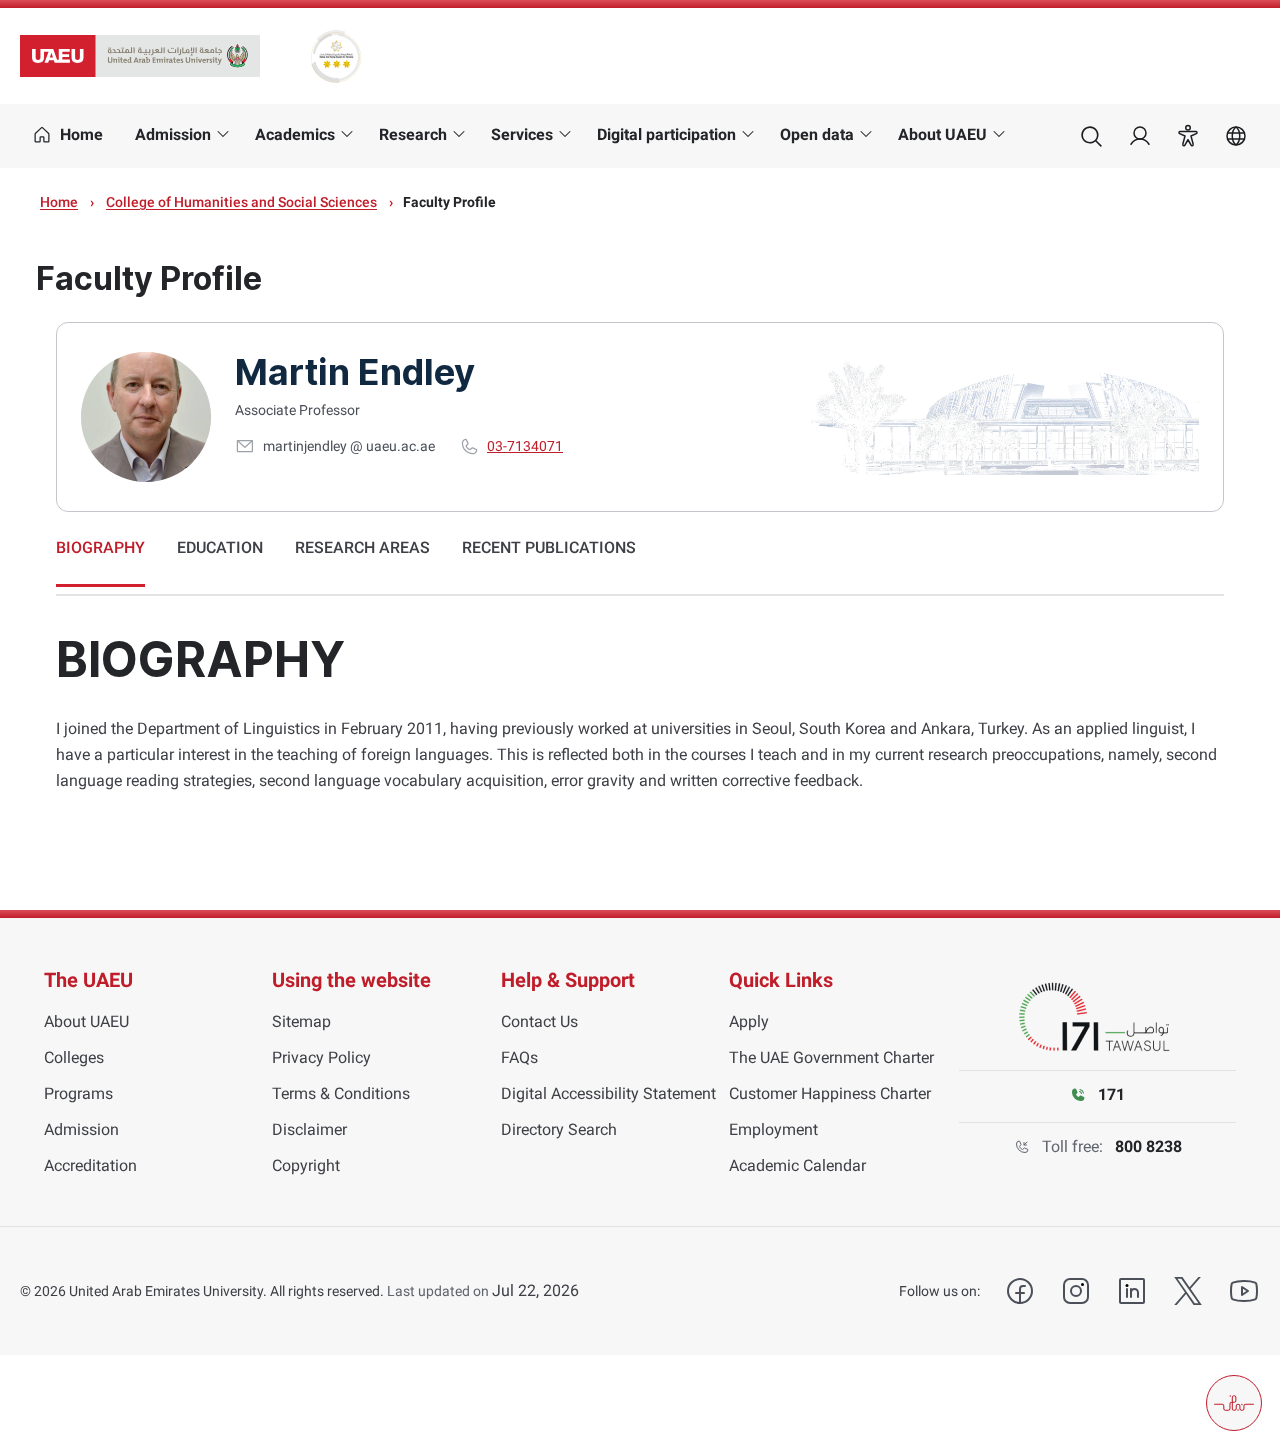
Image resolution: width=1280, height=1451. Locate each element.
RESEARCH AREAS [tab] (362, 547)
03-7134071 (525, 446)
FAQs (519, 1057)
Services (522, 134)
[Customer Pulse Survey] (1234, 1403)
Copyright (306, 1165)
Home (59, 202)
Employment (773, 1129)
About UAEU (942, 134)
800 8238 (1148, 1146)
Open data (817, 134)
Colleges (74, 1057)
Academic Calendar (797, 1165)
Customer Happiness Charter (830, 1093)
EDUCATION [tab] (220, 547)
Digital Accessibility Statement (608, 1093)
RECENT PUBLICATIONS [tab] (549, 547)
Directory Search (559, 1129)
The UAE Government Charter (831, 1057)
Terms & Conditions (341, 1093)
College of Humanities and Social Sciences (241, 202)
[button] (1188, 136)
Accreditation (90, 1165)
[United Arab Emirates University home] (140, 56)
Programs (78, 1093)
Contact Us (539, 1021)
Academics (295, 134)
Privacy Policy (321, 1057)
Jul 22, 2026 (535, 1290)
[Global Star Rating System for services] (335, 56)
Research (413, 134)
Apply (749, 1021)
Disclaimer (309, 1129)
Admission (173, 134)
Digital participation (666, 134)
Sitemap (301, 1021)
